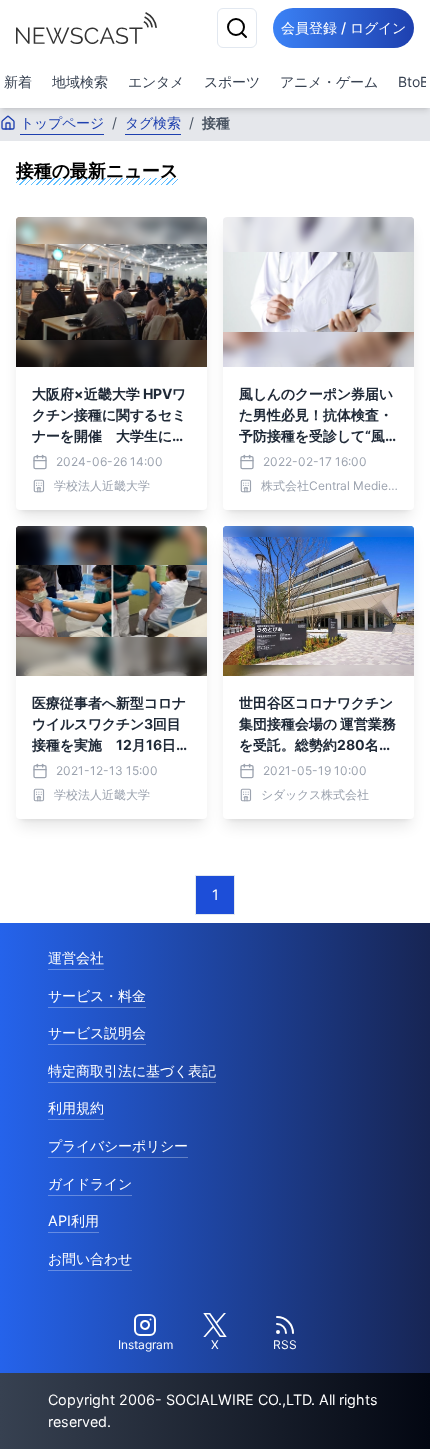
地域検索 (80, 81)
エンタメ (156, 81)
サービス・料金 (97, 995)
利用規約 (76, 1107)
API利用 (73, 1220)
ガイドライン (90, 1183)
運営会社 (76, 957)
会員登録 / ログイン (343, 27)
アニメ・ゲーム (329, 81)
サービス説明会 (97, 1032)
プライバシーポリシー (118, 1145)
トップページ (62, 122)
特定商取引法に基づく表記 (132, 1070)
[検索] (237, 28)
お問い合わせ (90, 1258)
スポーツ (232, 81)
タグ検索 (153, 122)
